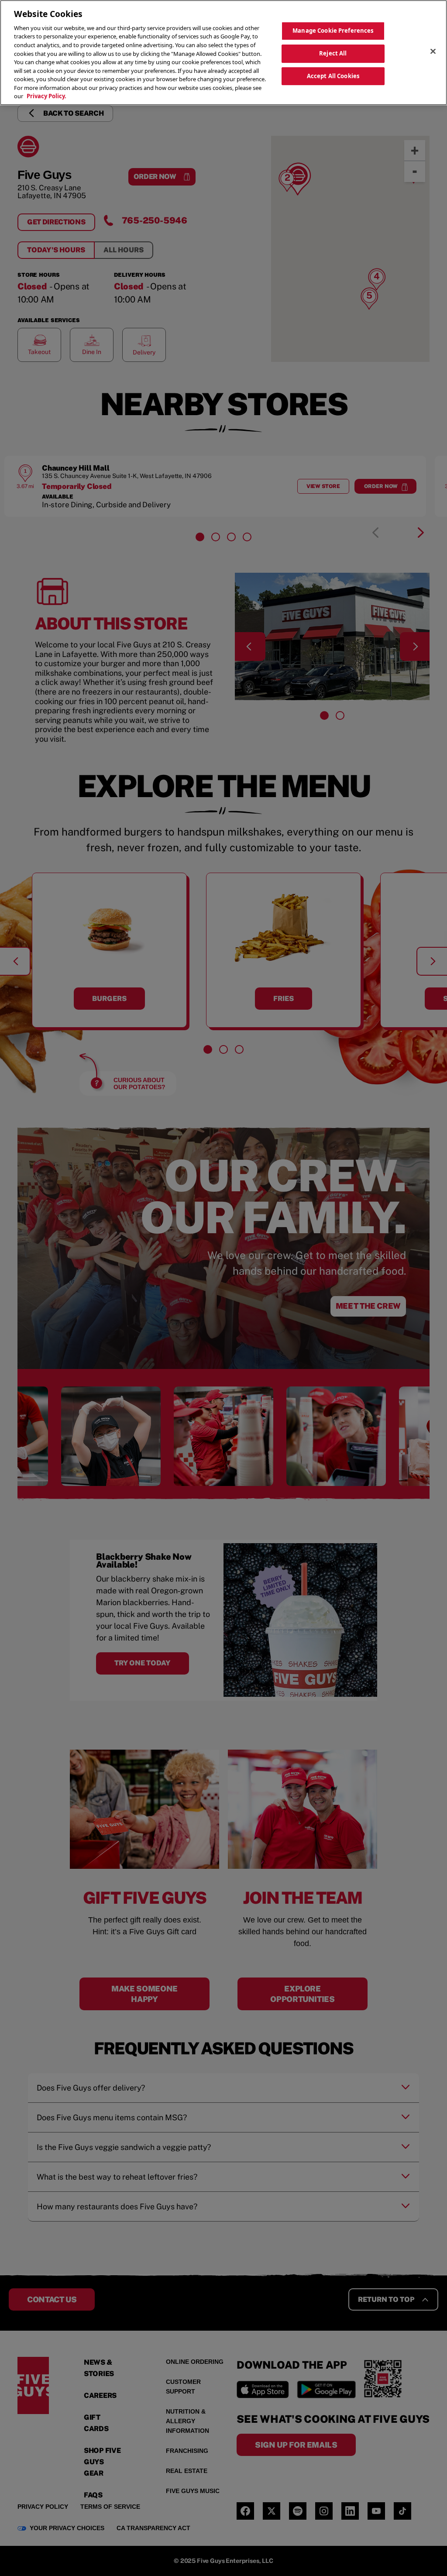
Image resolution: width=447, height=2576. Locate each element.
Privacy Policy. (46, 96)
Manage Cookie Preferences (333, 31)
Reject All (333, 53)
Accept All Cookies (333, 76)
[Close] (433, 52)
